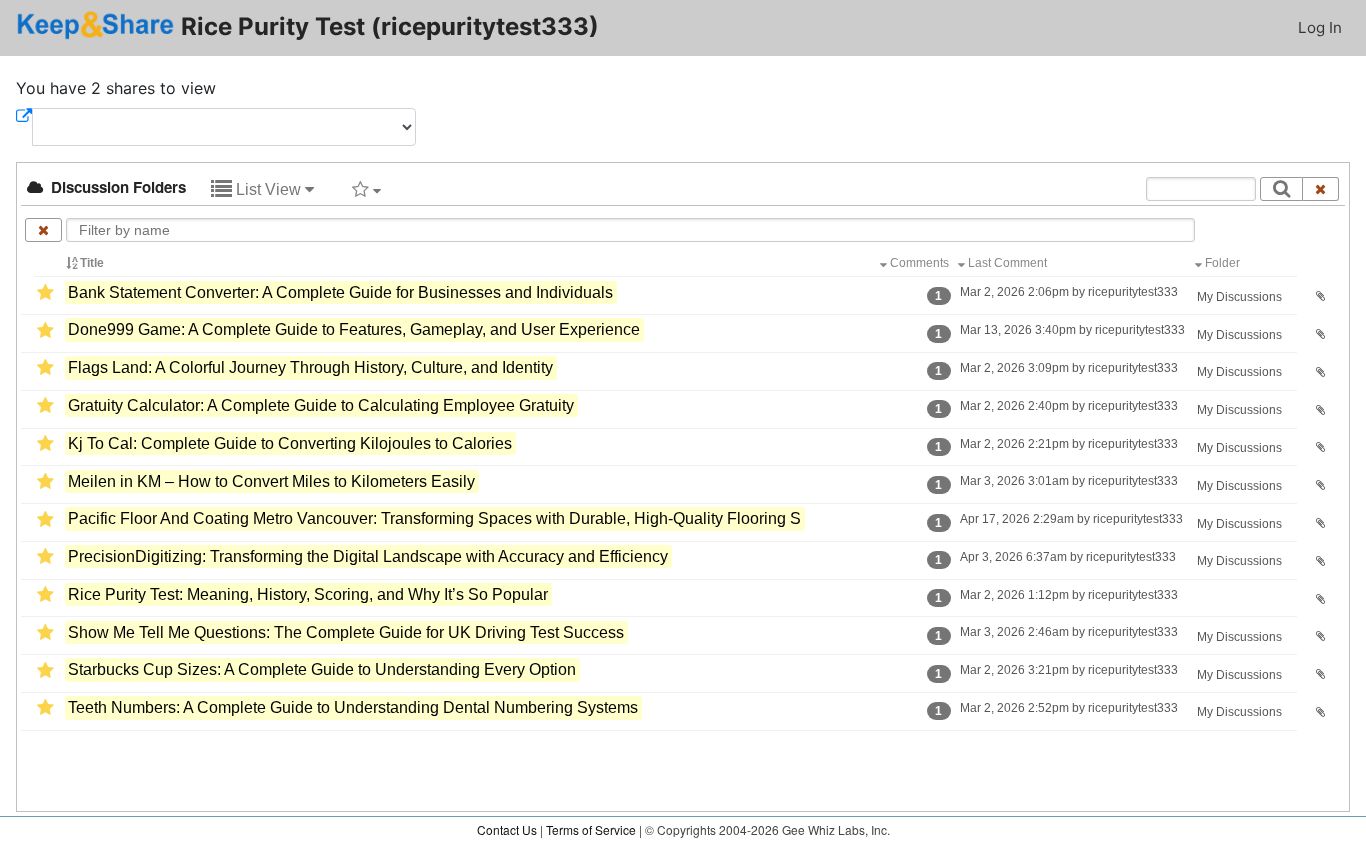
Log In (1320, 27)
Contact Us (507, 829)
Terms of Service (591, 829)
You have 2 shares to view (116, 88)
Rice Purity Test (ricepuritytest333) (387, 26)
